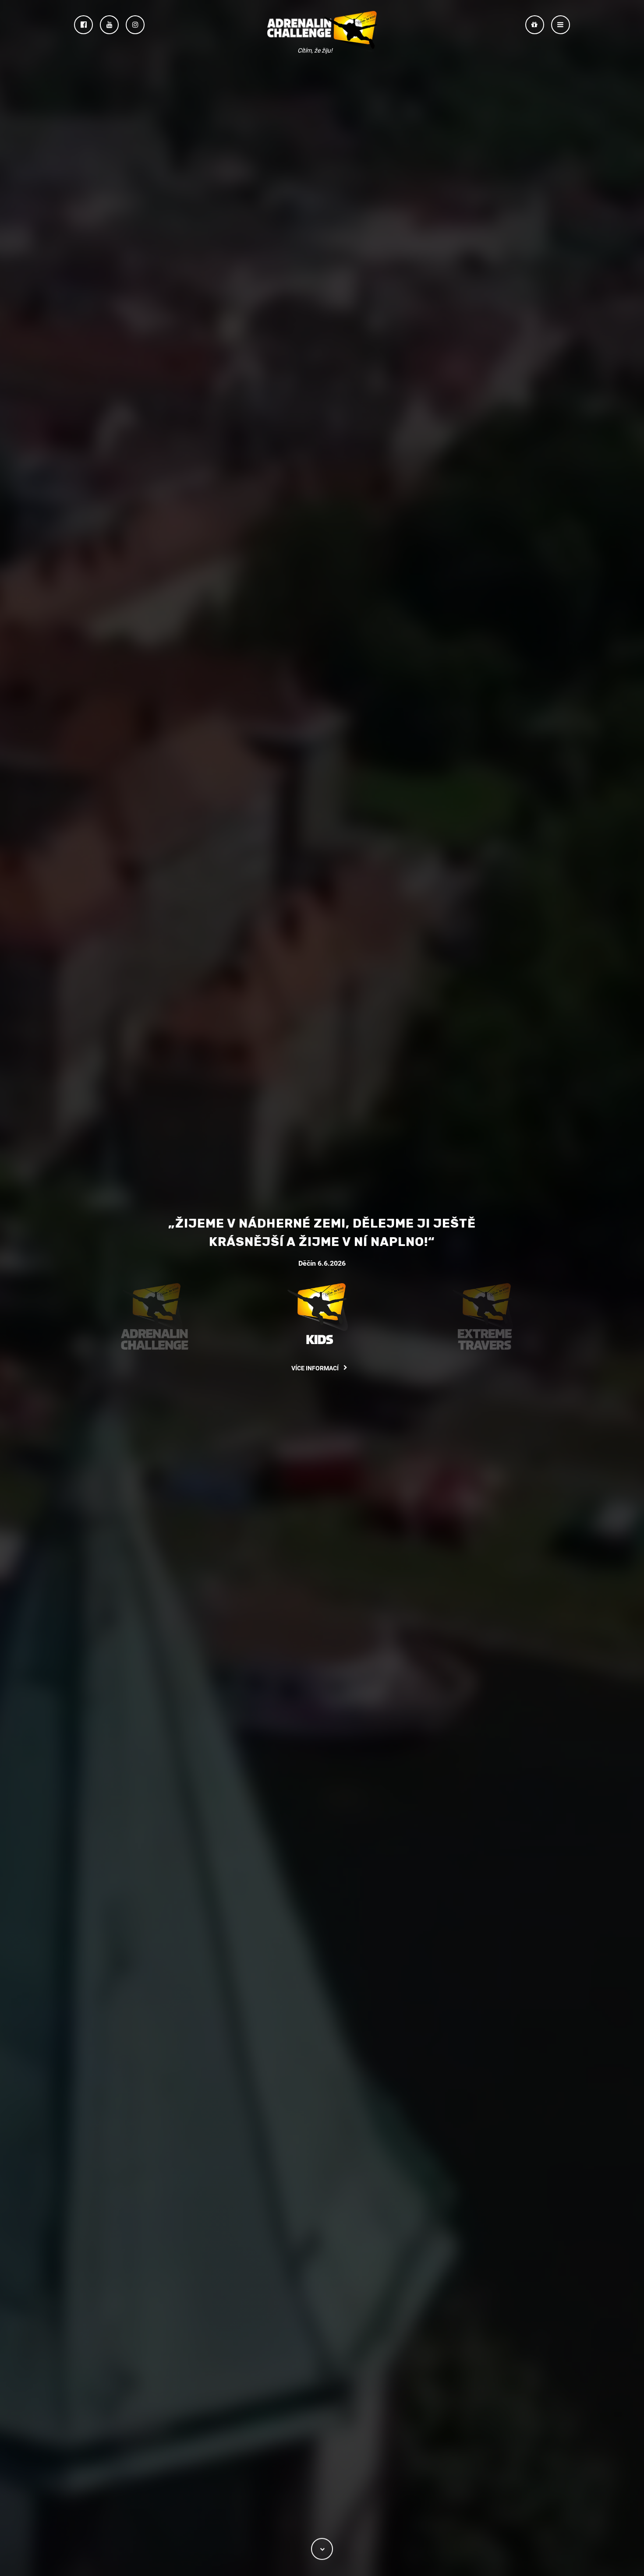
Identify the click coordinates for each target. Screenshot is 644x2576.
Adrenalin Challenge (322, 31)
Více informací (316, 1369)
